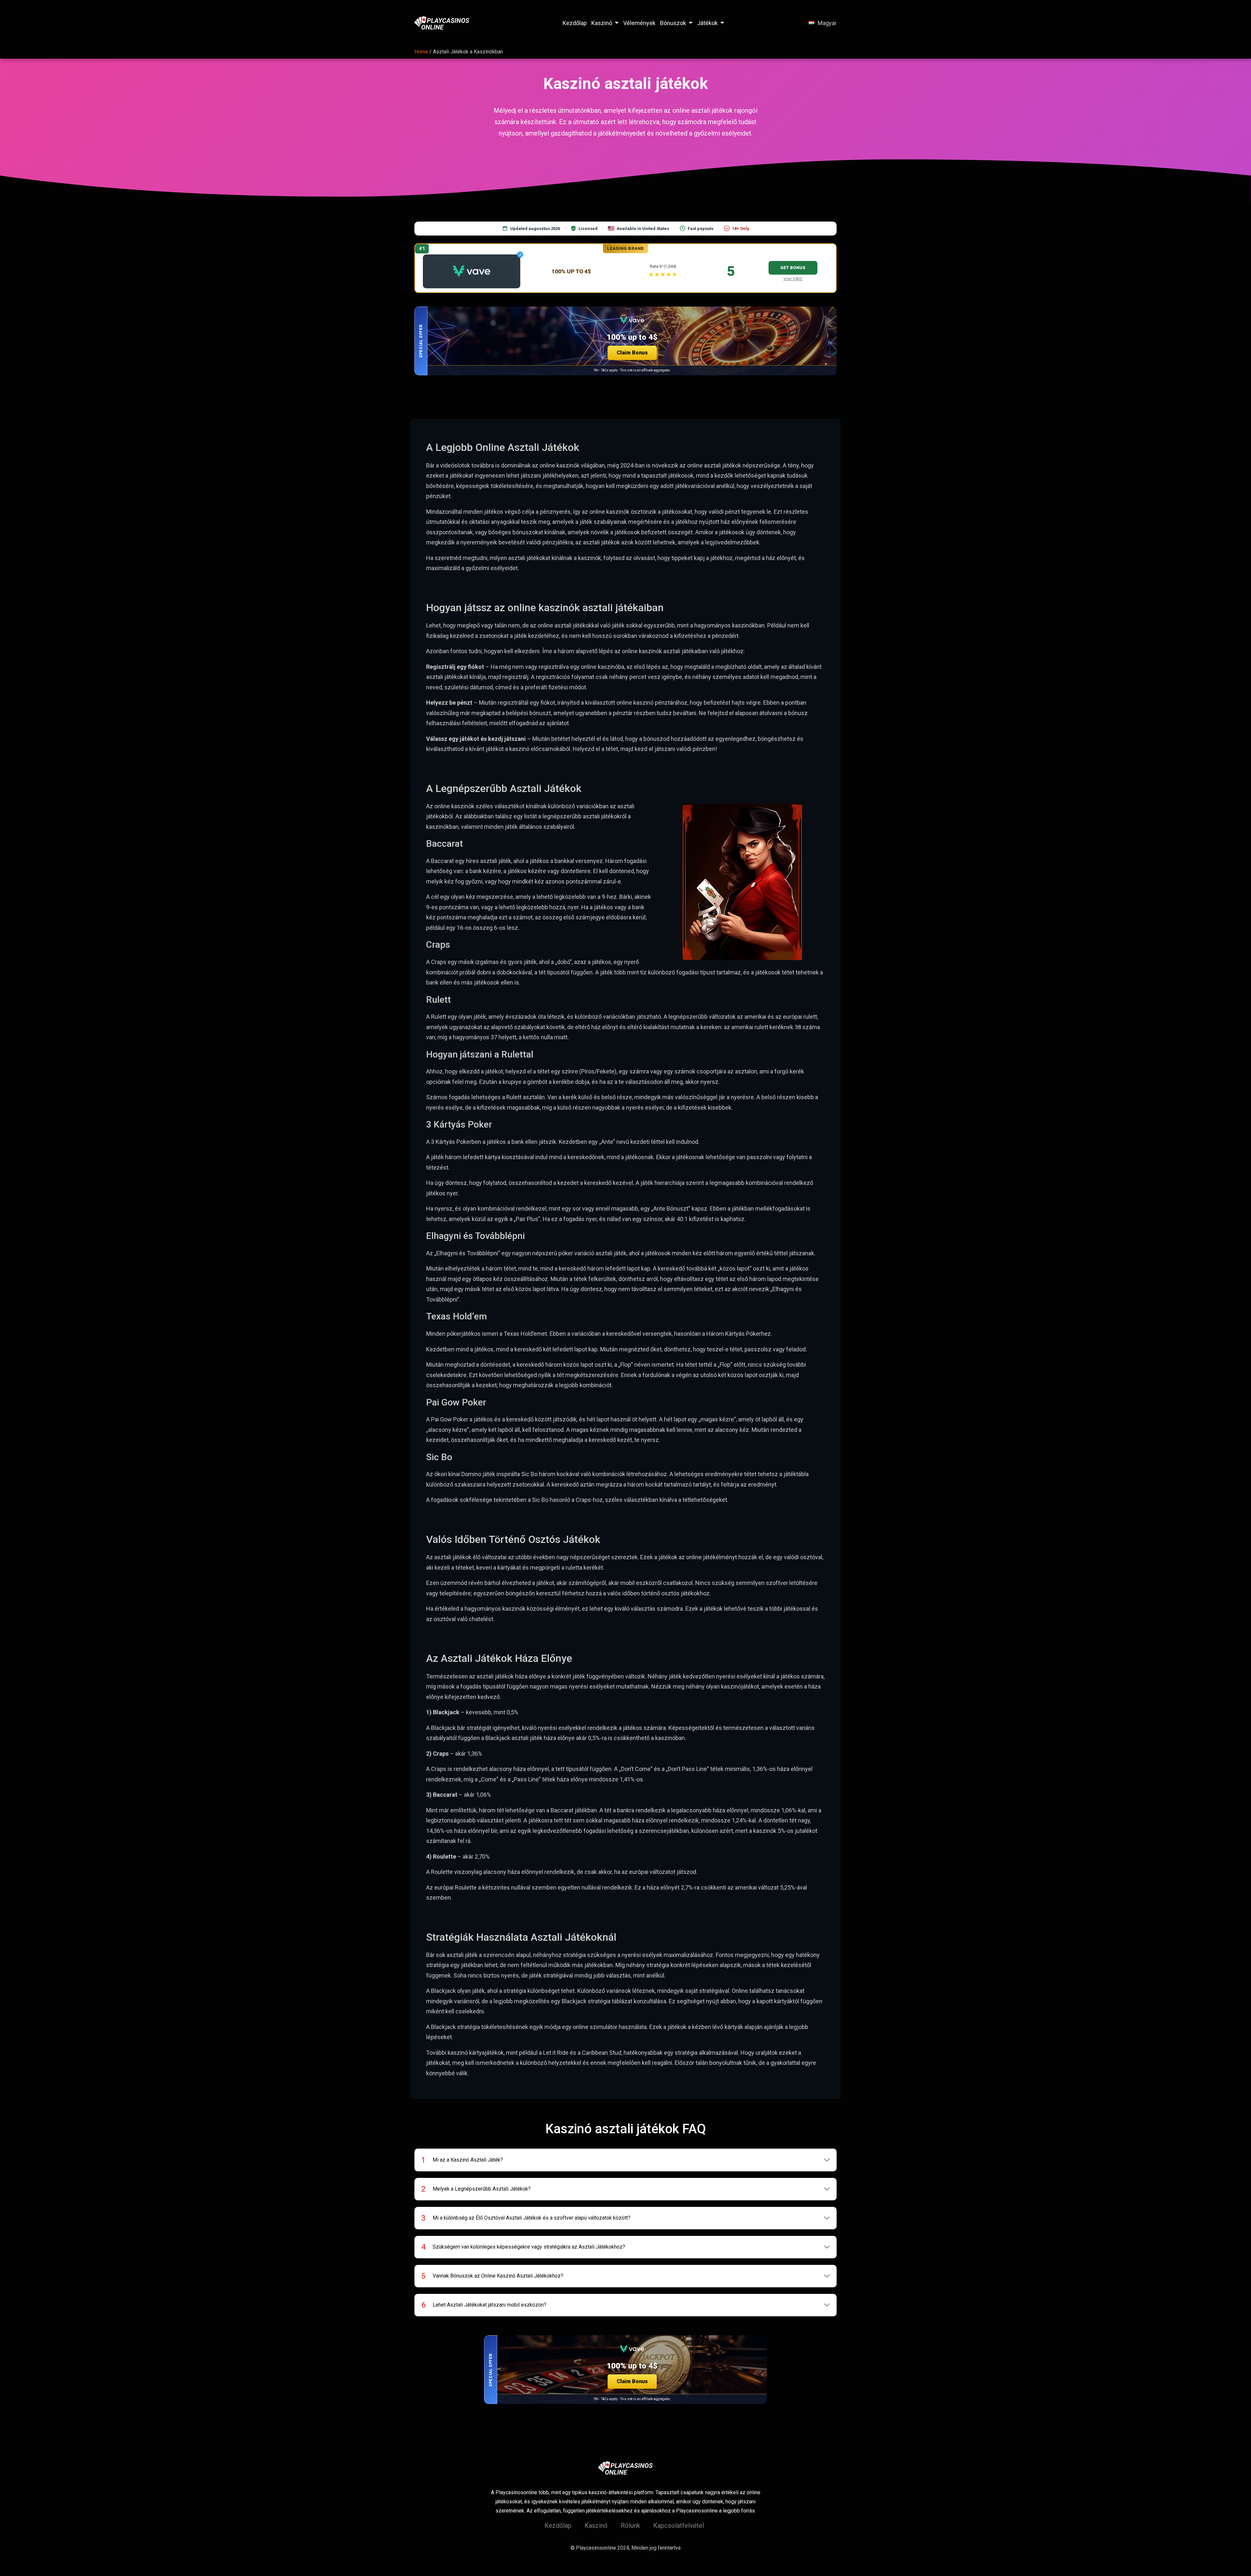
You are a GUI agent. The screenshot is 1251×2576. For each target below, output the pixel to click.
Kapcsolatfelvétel (679, 2526)
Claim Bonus (632, 353)
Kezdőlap (575, 23)
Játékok (707, 23)
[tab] (626, 2160)
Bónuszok (673, 23)
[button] (625, 341)
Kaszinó (602, 23)
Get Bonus (793, 268)
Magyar (827, 23)
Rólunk (630, 2526)
